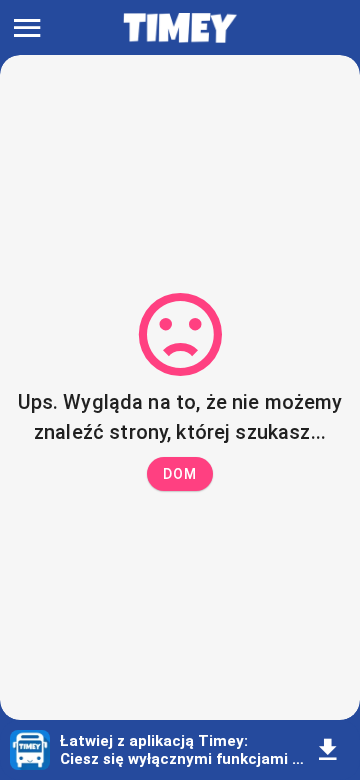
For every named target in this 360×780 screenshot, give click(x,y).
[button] (180, 474)
